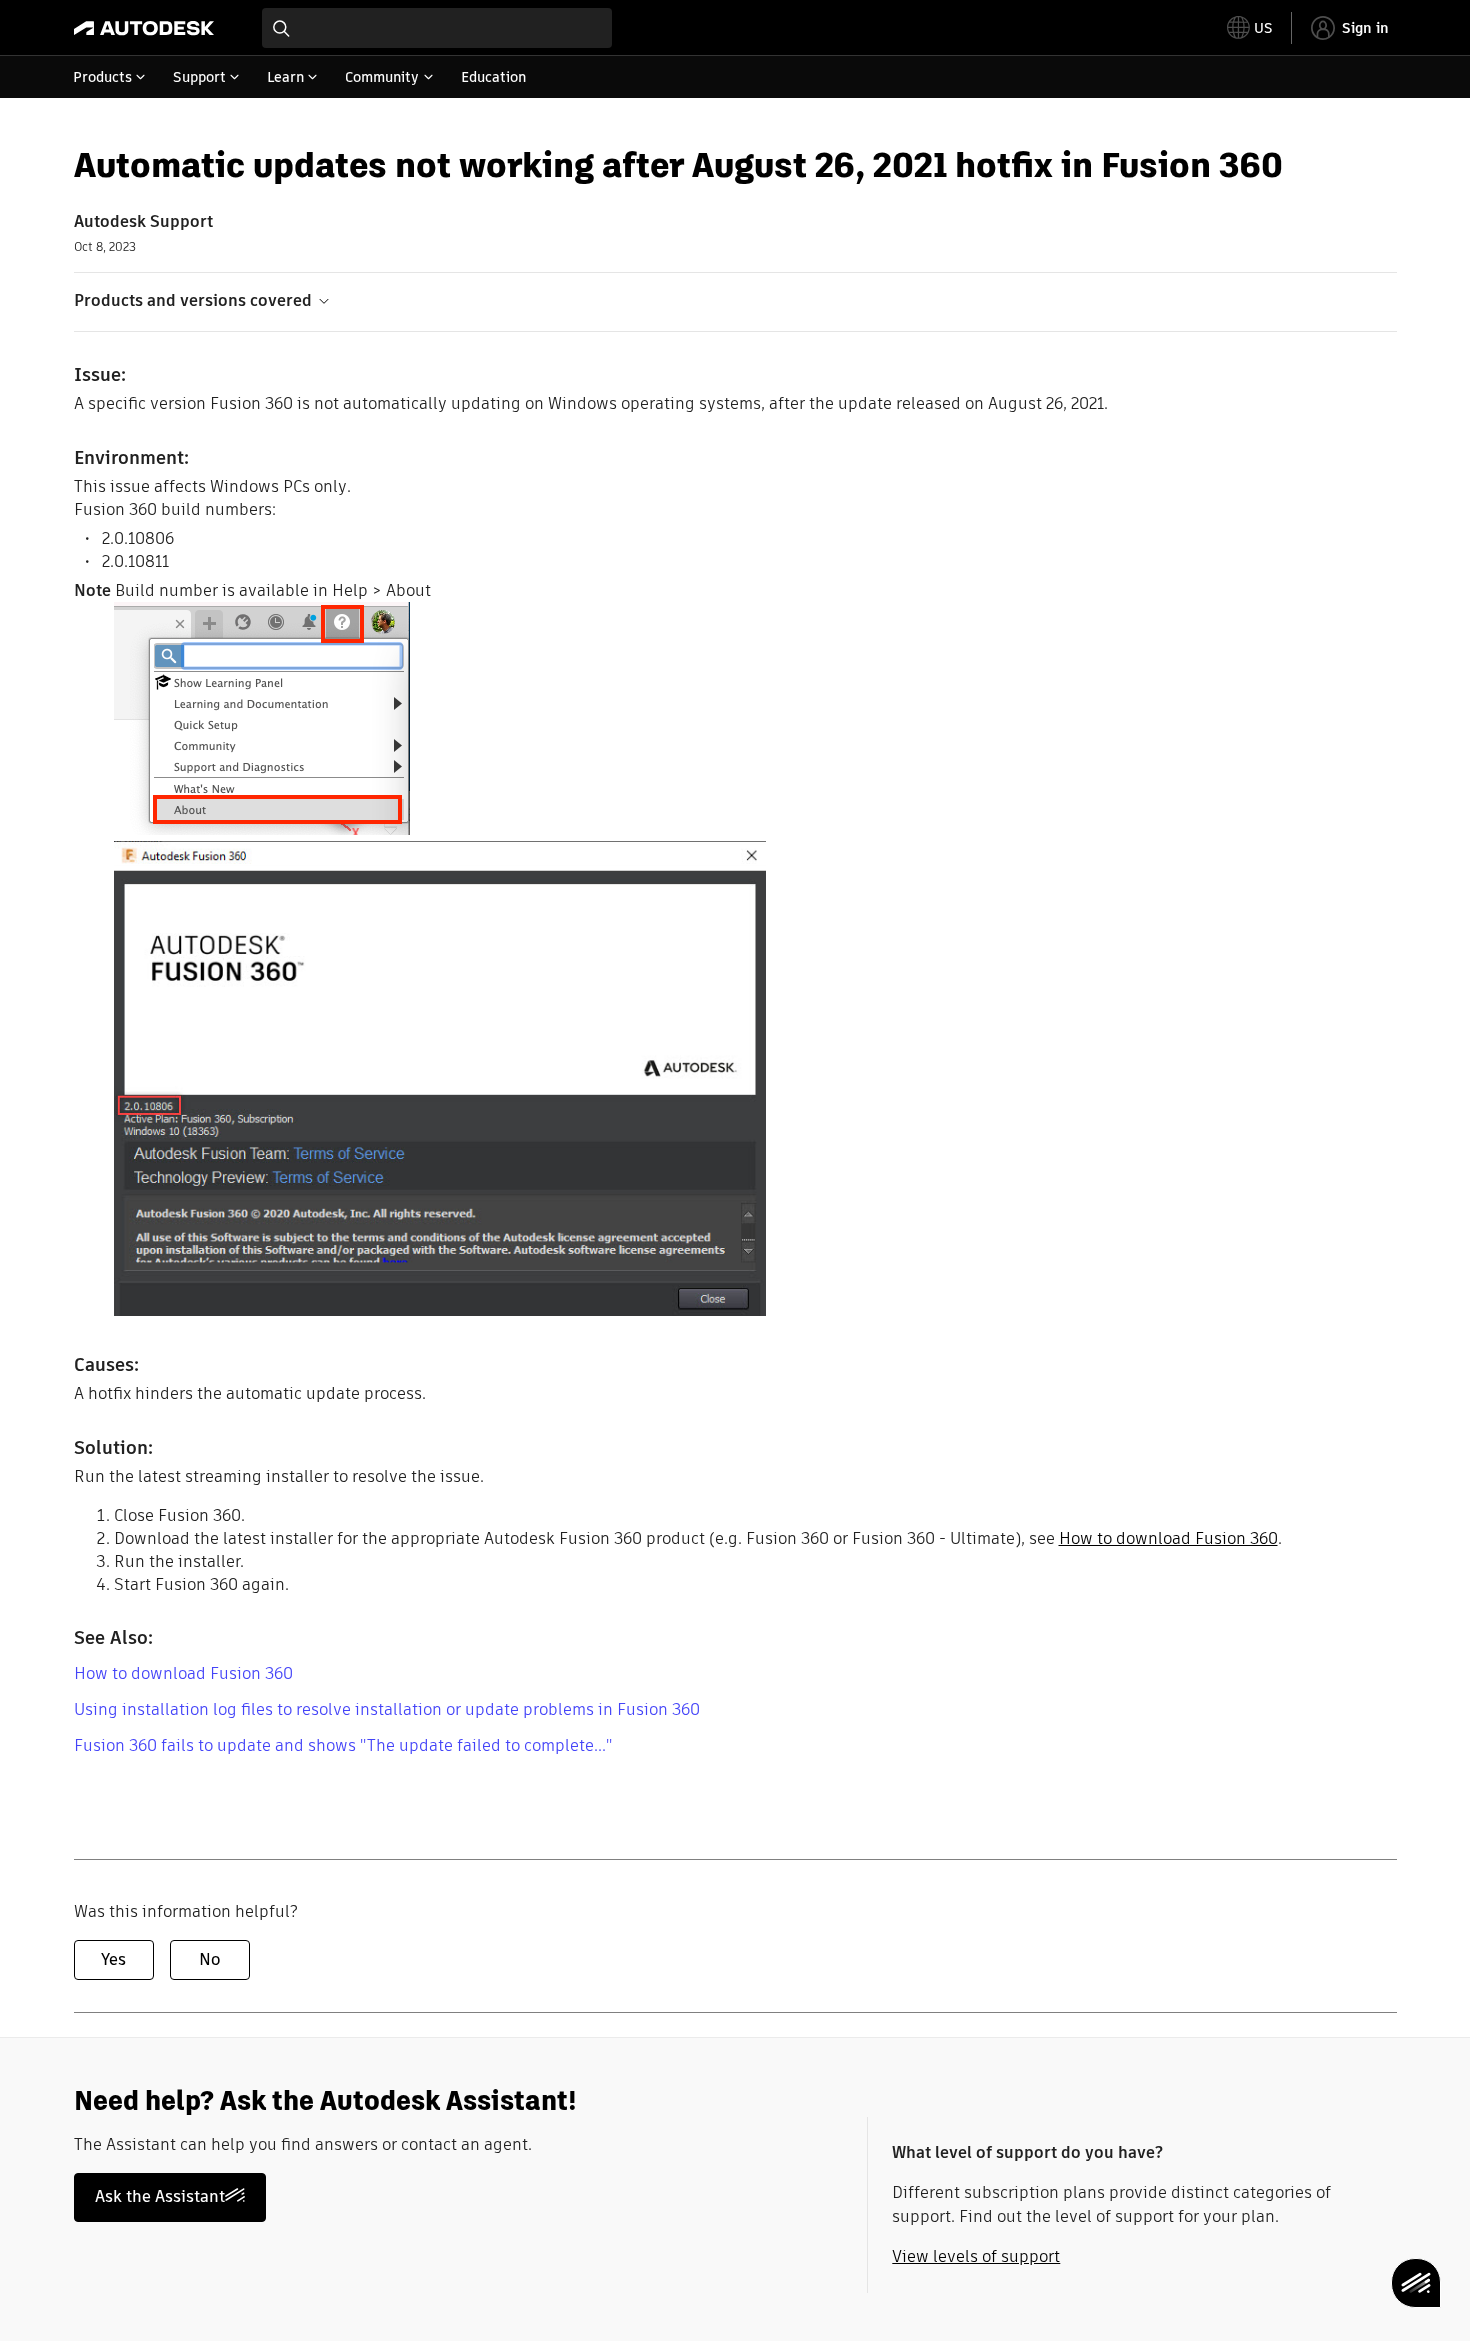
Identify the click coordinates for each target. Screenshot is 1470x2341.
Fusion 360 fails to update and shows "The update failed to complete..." (343, 1745)
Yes (113, 1959)
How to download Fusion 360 (1168, 1538)
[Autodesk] (144, 28)
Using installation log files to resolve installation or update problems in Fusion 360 (387, 1709)
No (209, 1959)
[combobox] (437, 28)
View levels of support (976, 2256)
